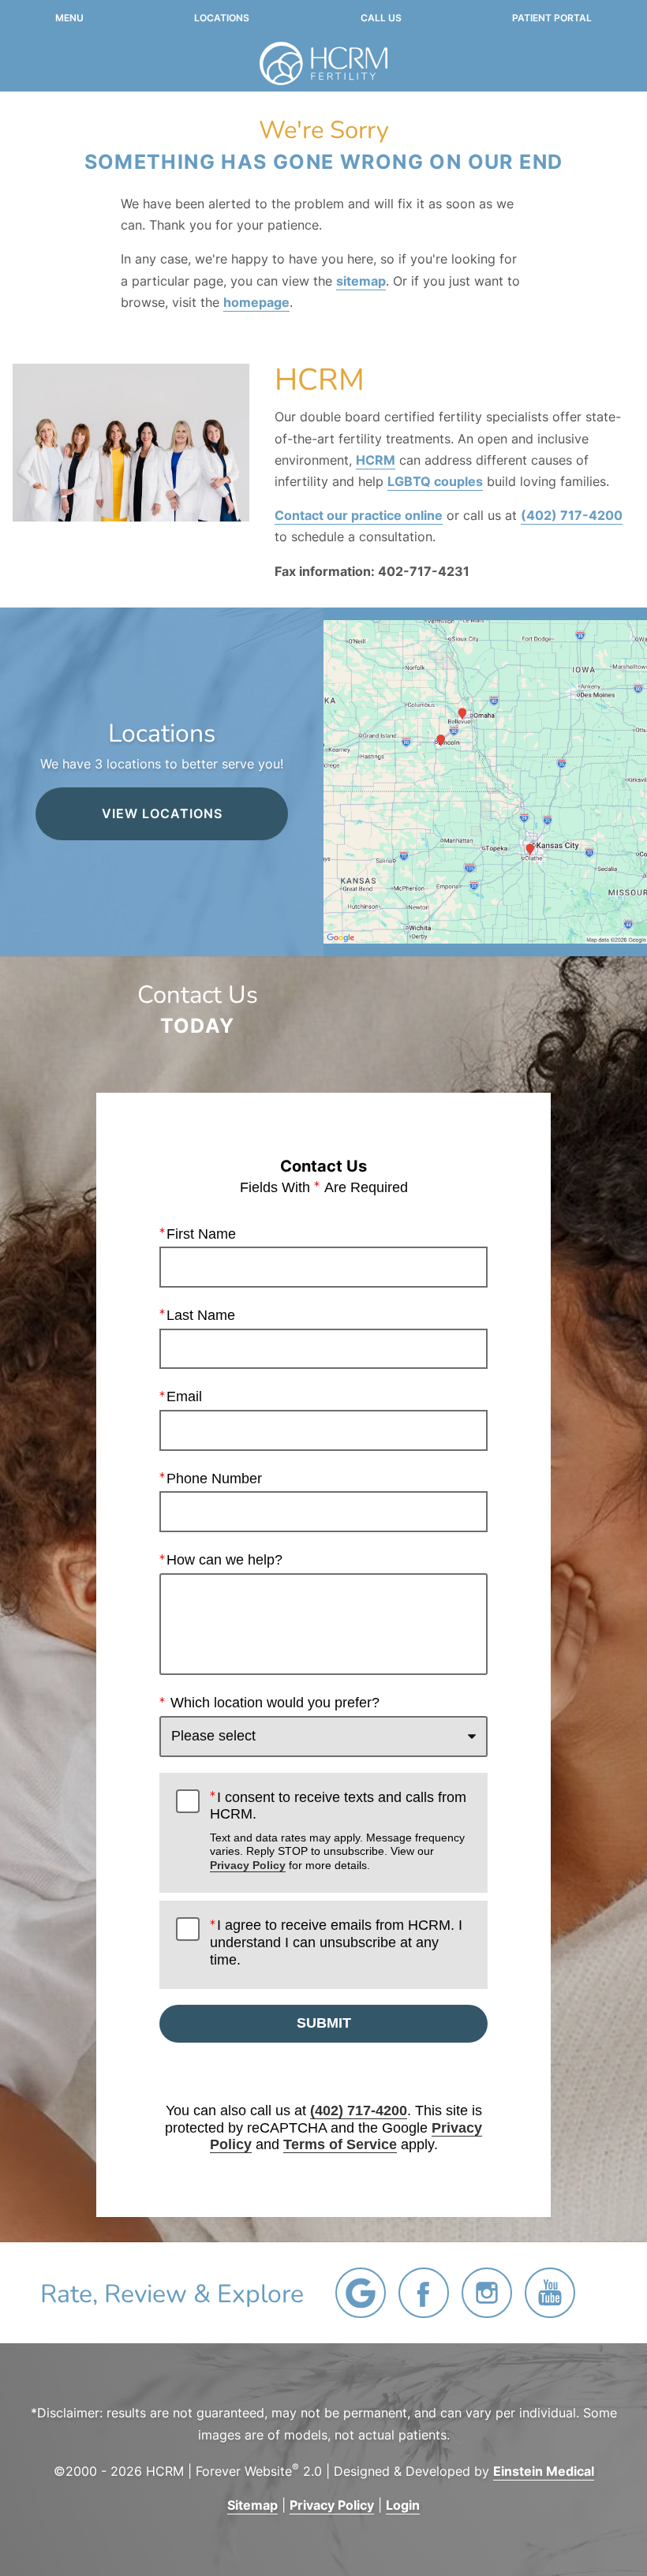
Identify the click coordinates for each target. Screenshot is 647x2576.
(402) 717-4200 (572, 515)
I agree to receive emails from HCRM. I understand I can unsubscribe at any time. (336, 1942)
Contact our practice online (359, 515)
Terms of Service (340, 2144)
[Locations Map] (485, 780)
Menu (69, 18)
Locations (222, 18)
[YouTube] (550, 2293)
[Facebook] (424, 2293)
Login (403, 2505)
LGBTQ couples (435, 481)
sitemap (361, 281)
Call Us (381, 18)
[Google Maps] (361, 2293)
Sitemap (252, 2505)
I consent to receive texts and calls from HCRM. (338, 1830)
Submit (324, 2023)
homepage (256, 302)
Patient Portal (552, 18)
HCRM (376, 460)
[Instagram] (487, 2293)
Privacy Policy (248, 1865)
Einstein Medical (544, 2471)
